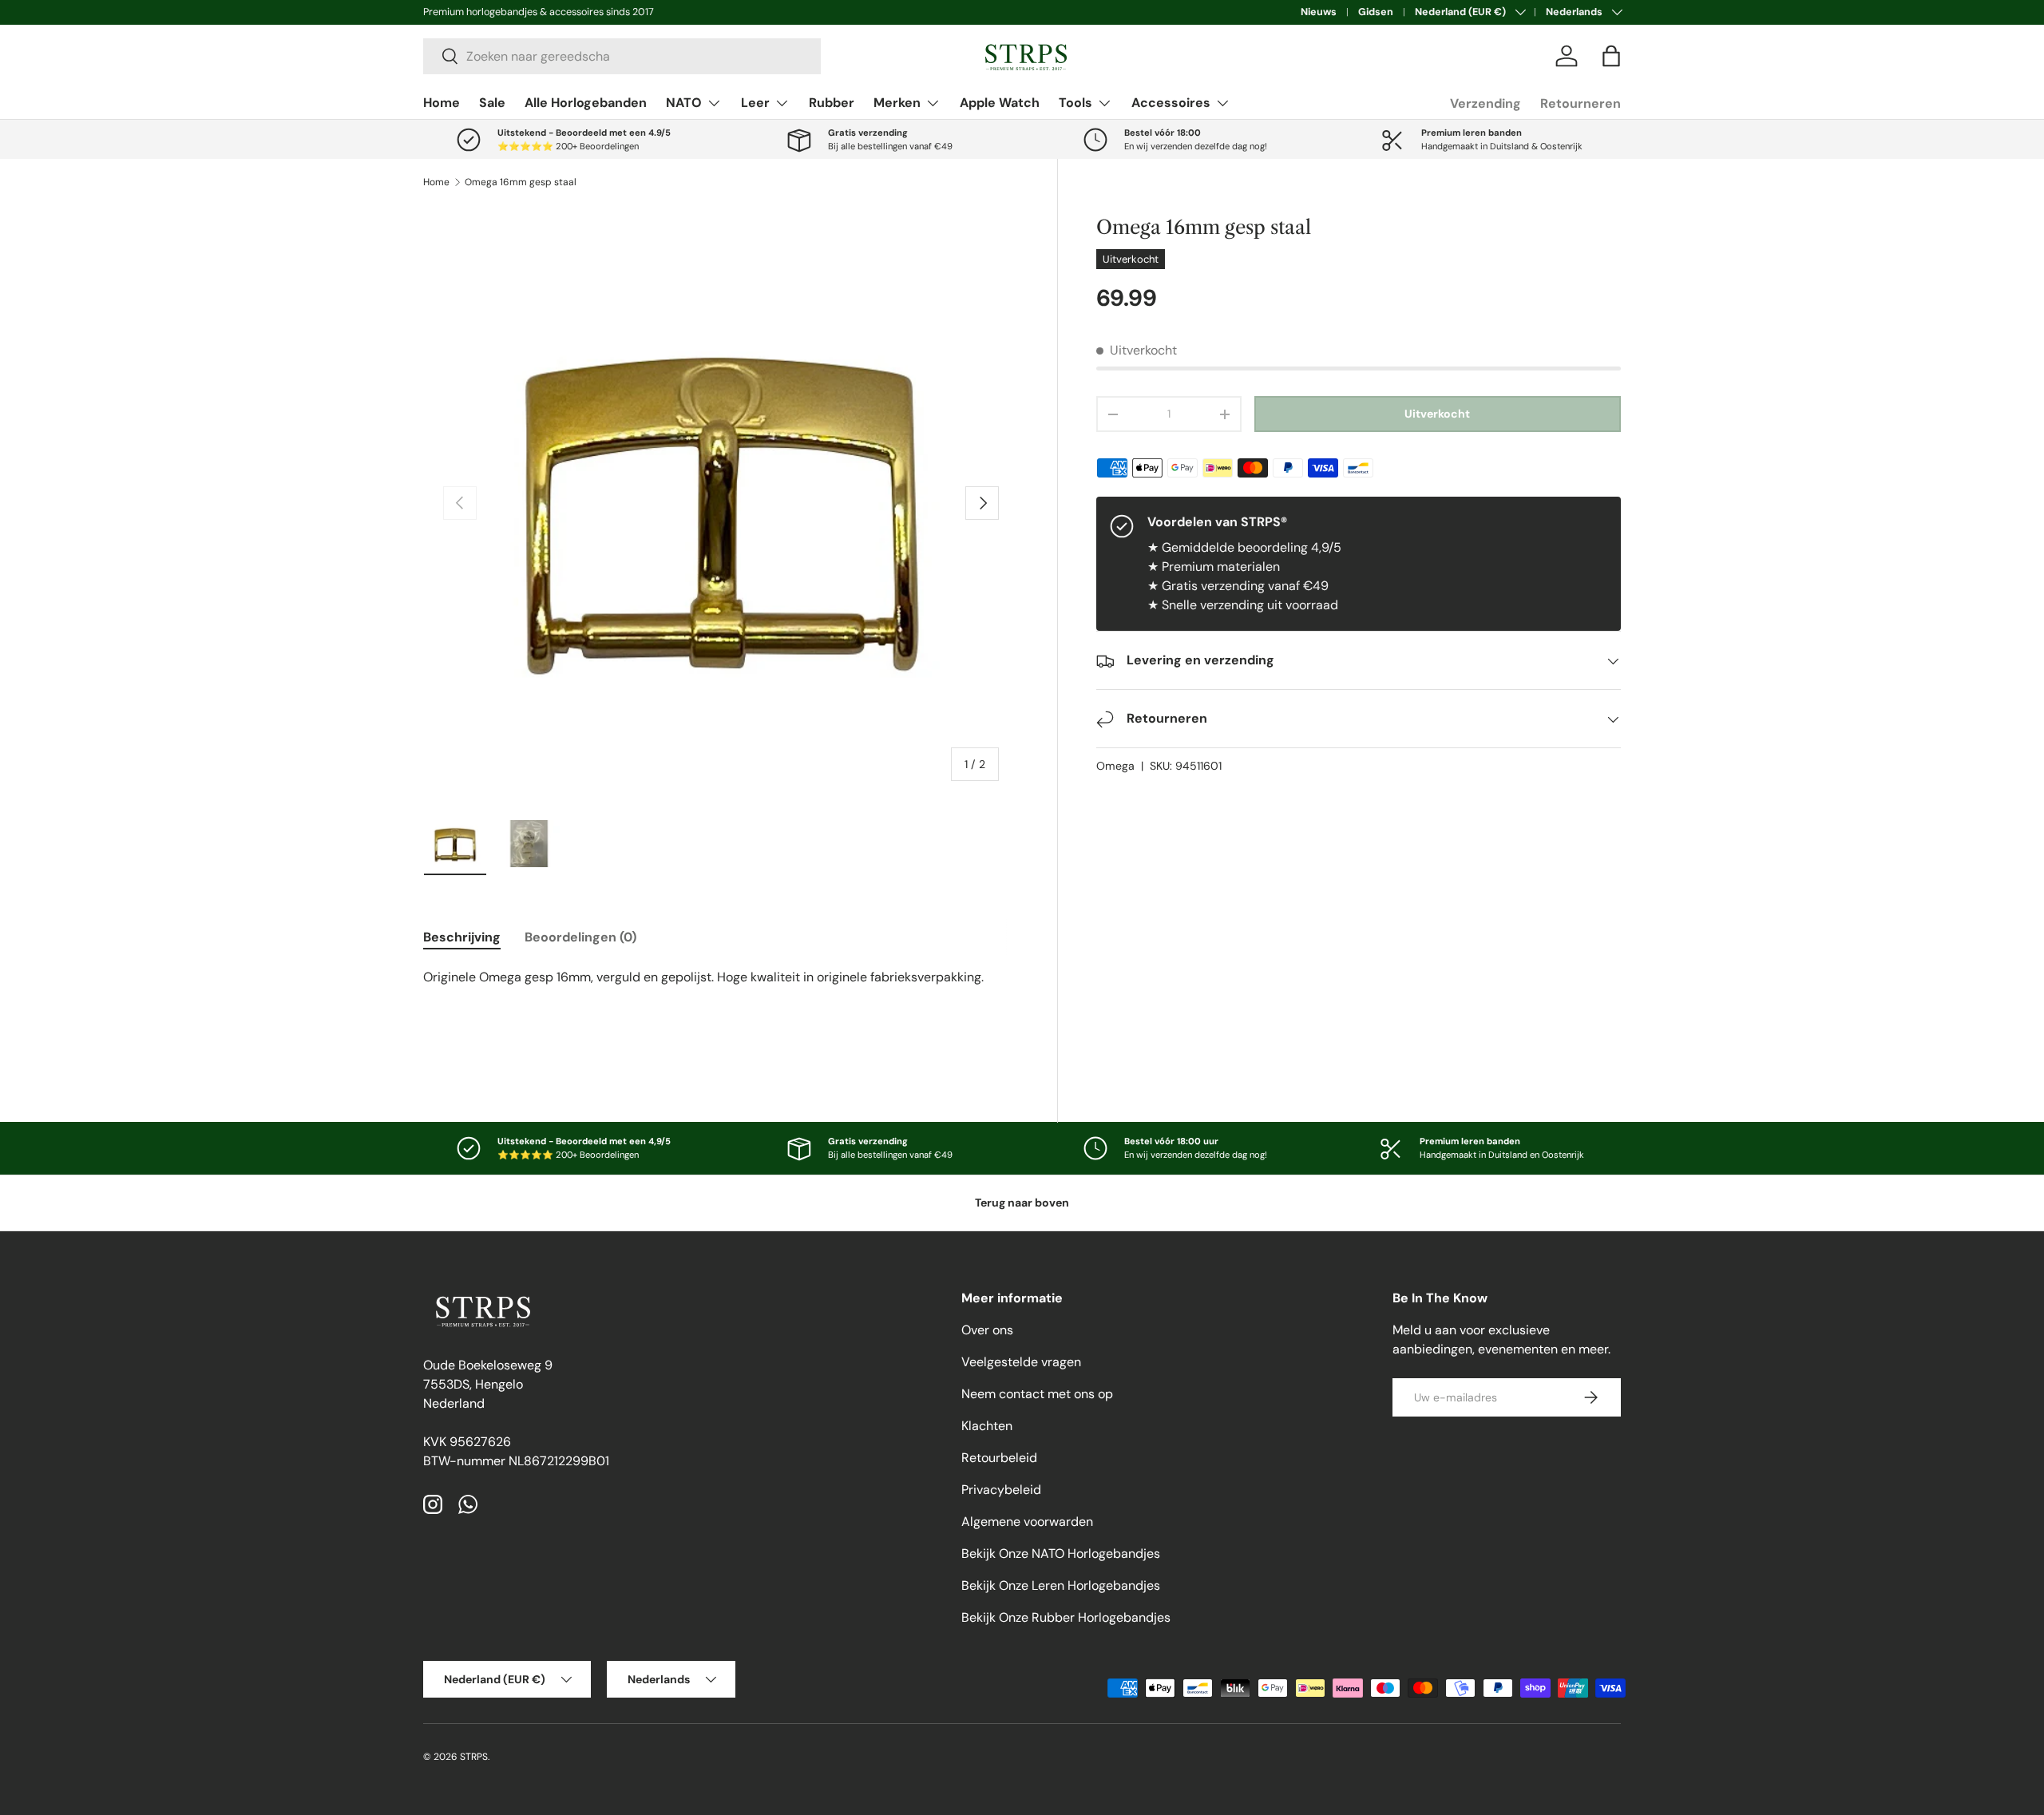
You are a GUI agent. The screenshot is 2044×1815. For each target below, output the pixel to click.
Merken (897, 103)
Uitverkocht (1437, 414)
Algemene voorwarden (1027, 1522)
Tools (1075, 103)
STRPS (474, 1757)
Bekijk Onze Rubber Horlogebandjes (1066, 1617)
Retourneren (1581, 103)
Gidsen (1376, 12)
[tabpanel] (721, 1009)
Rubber (832, 103)
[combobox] (622, 56)
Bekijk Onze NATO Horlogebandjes (1061, 1553)
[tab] (462, 937)
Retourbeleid (999, 1458)
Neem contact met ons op (1037, 1394)
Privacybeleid (1001, 1490)
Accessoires (1171, 103)
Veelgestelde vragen (1021, 1362)
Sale (492, 103)
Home (442, 103)
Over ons (987, 1330)
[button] (1611, 56)
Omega (1115, 767)
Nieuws (1319, 12)
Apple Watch (1000, 103)
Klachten (987, 1426)
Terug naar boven (1022, 1203)
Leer (755, 103)
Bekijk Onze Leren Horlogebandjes (1061, 1585)
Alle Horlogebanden (586, 103)
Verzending (1485, 103)
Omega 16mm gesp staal (521, 182)
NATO (684, 103)
